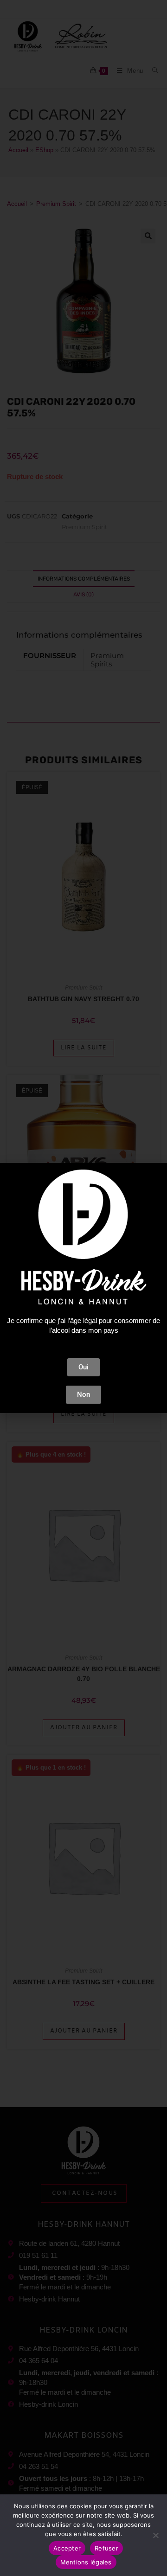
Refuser (106, 2548)
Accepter (67, 2548)
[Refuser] (155, 2535)
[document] (83, 1288)
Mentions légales (86, 2562)
